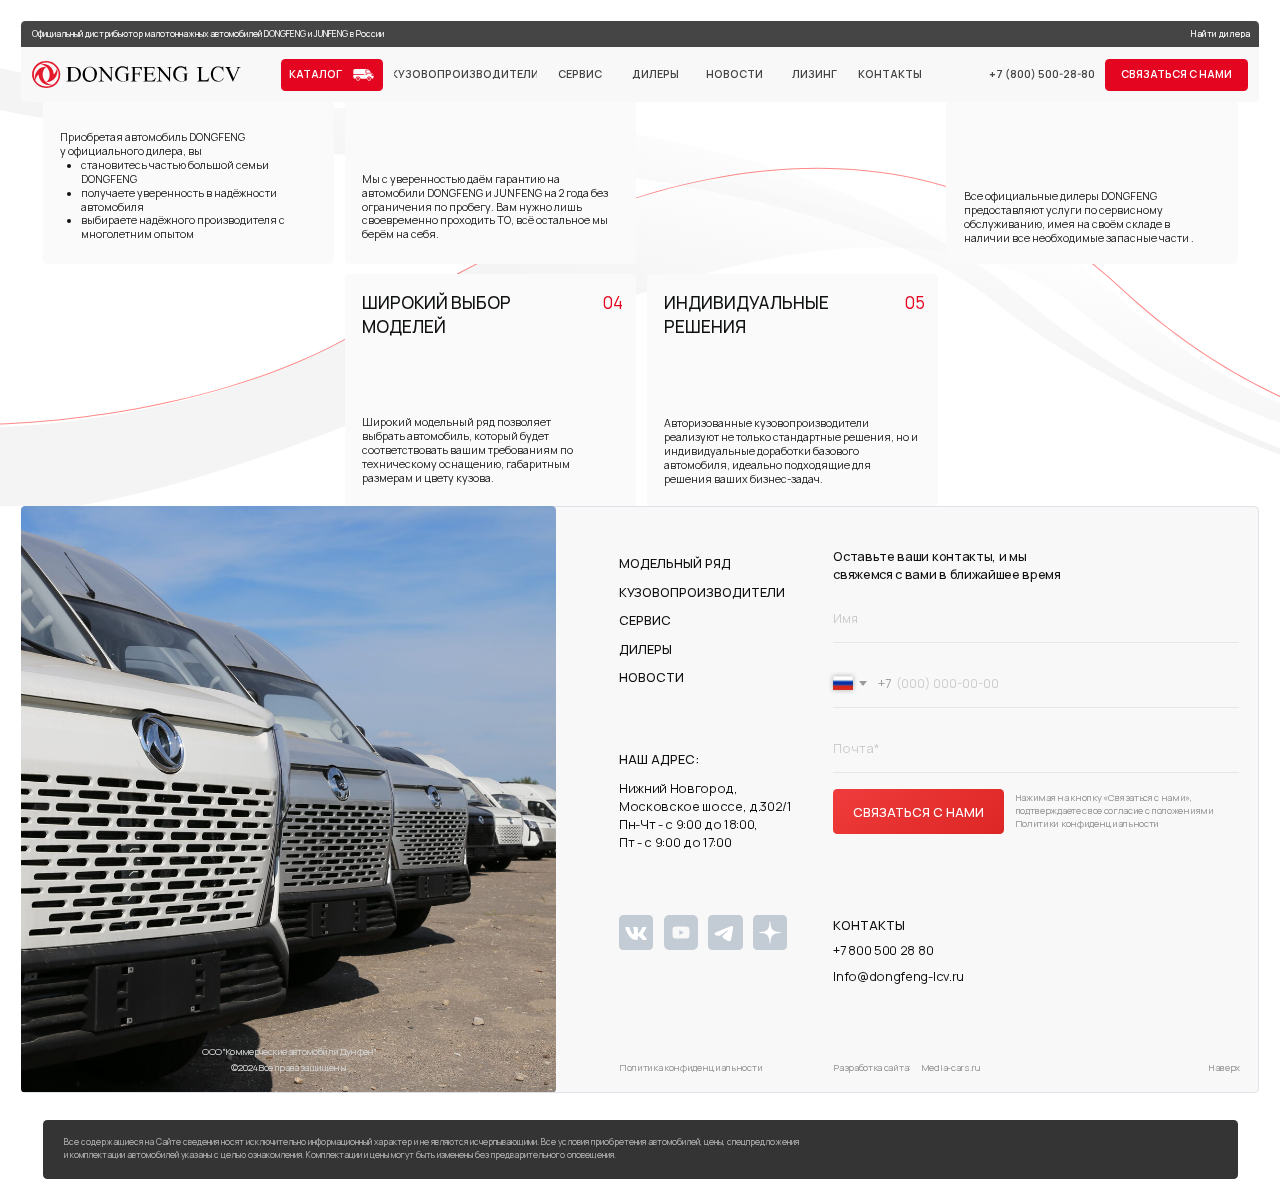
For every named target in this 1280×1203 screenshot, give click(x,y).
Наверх (1224, 1067)
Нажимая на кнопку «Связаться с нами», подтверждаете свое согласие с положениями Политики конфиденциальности (1114, 810)
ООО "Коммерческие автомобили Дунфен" (289, 1051)
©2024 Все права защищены (288, 1067)
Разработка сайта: (872, 1067)
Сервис (645, 620)
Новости (651, 677)
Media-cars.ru (951, 1067)
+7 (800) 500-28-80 (1042, 74)
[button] (1176, 75)
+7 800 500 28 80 (883, 950)
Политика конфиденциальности (690, 1067)
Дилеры (645, 649)
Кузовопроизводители (702, 592)
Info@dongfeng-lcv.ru (898, 976)
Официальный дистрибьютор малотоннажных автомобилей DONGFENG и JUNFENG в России (208, 34)
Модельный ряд (675, 563)
